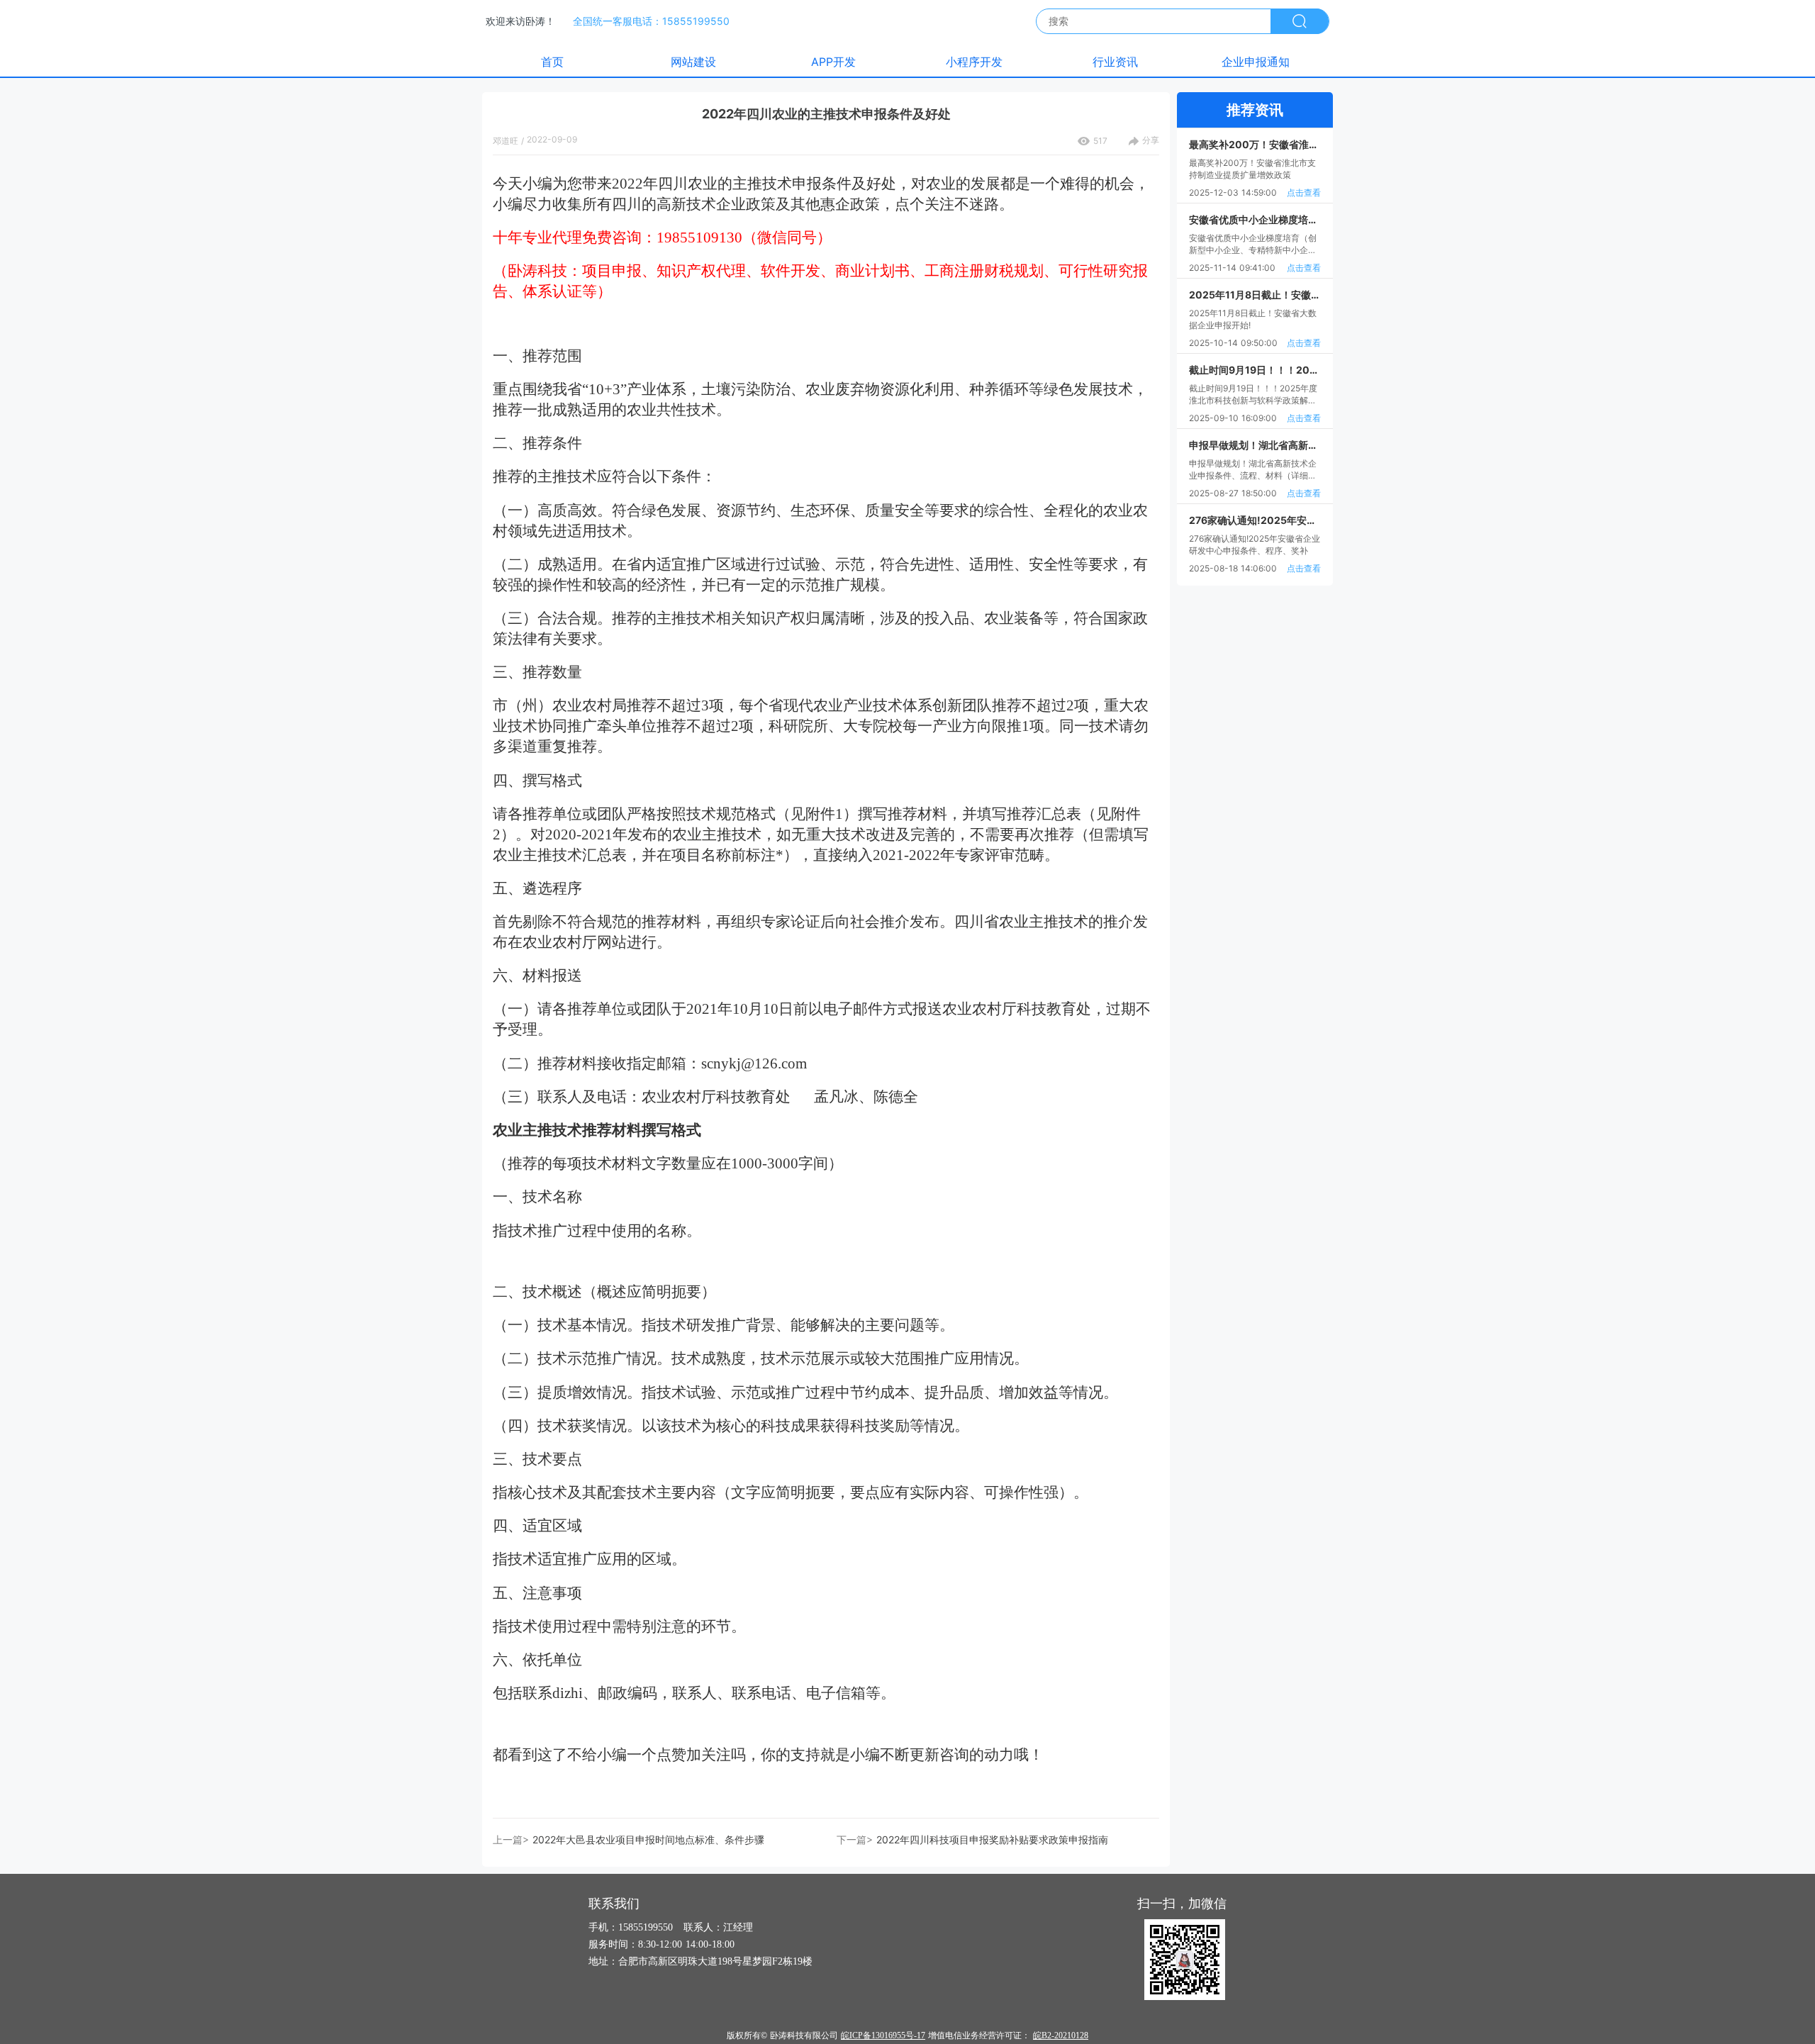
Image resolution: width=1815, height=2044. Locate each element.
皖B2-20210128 (1061, 2035)
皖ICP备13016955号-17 (883, 2035)
